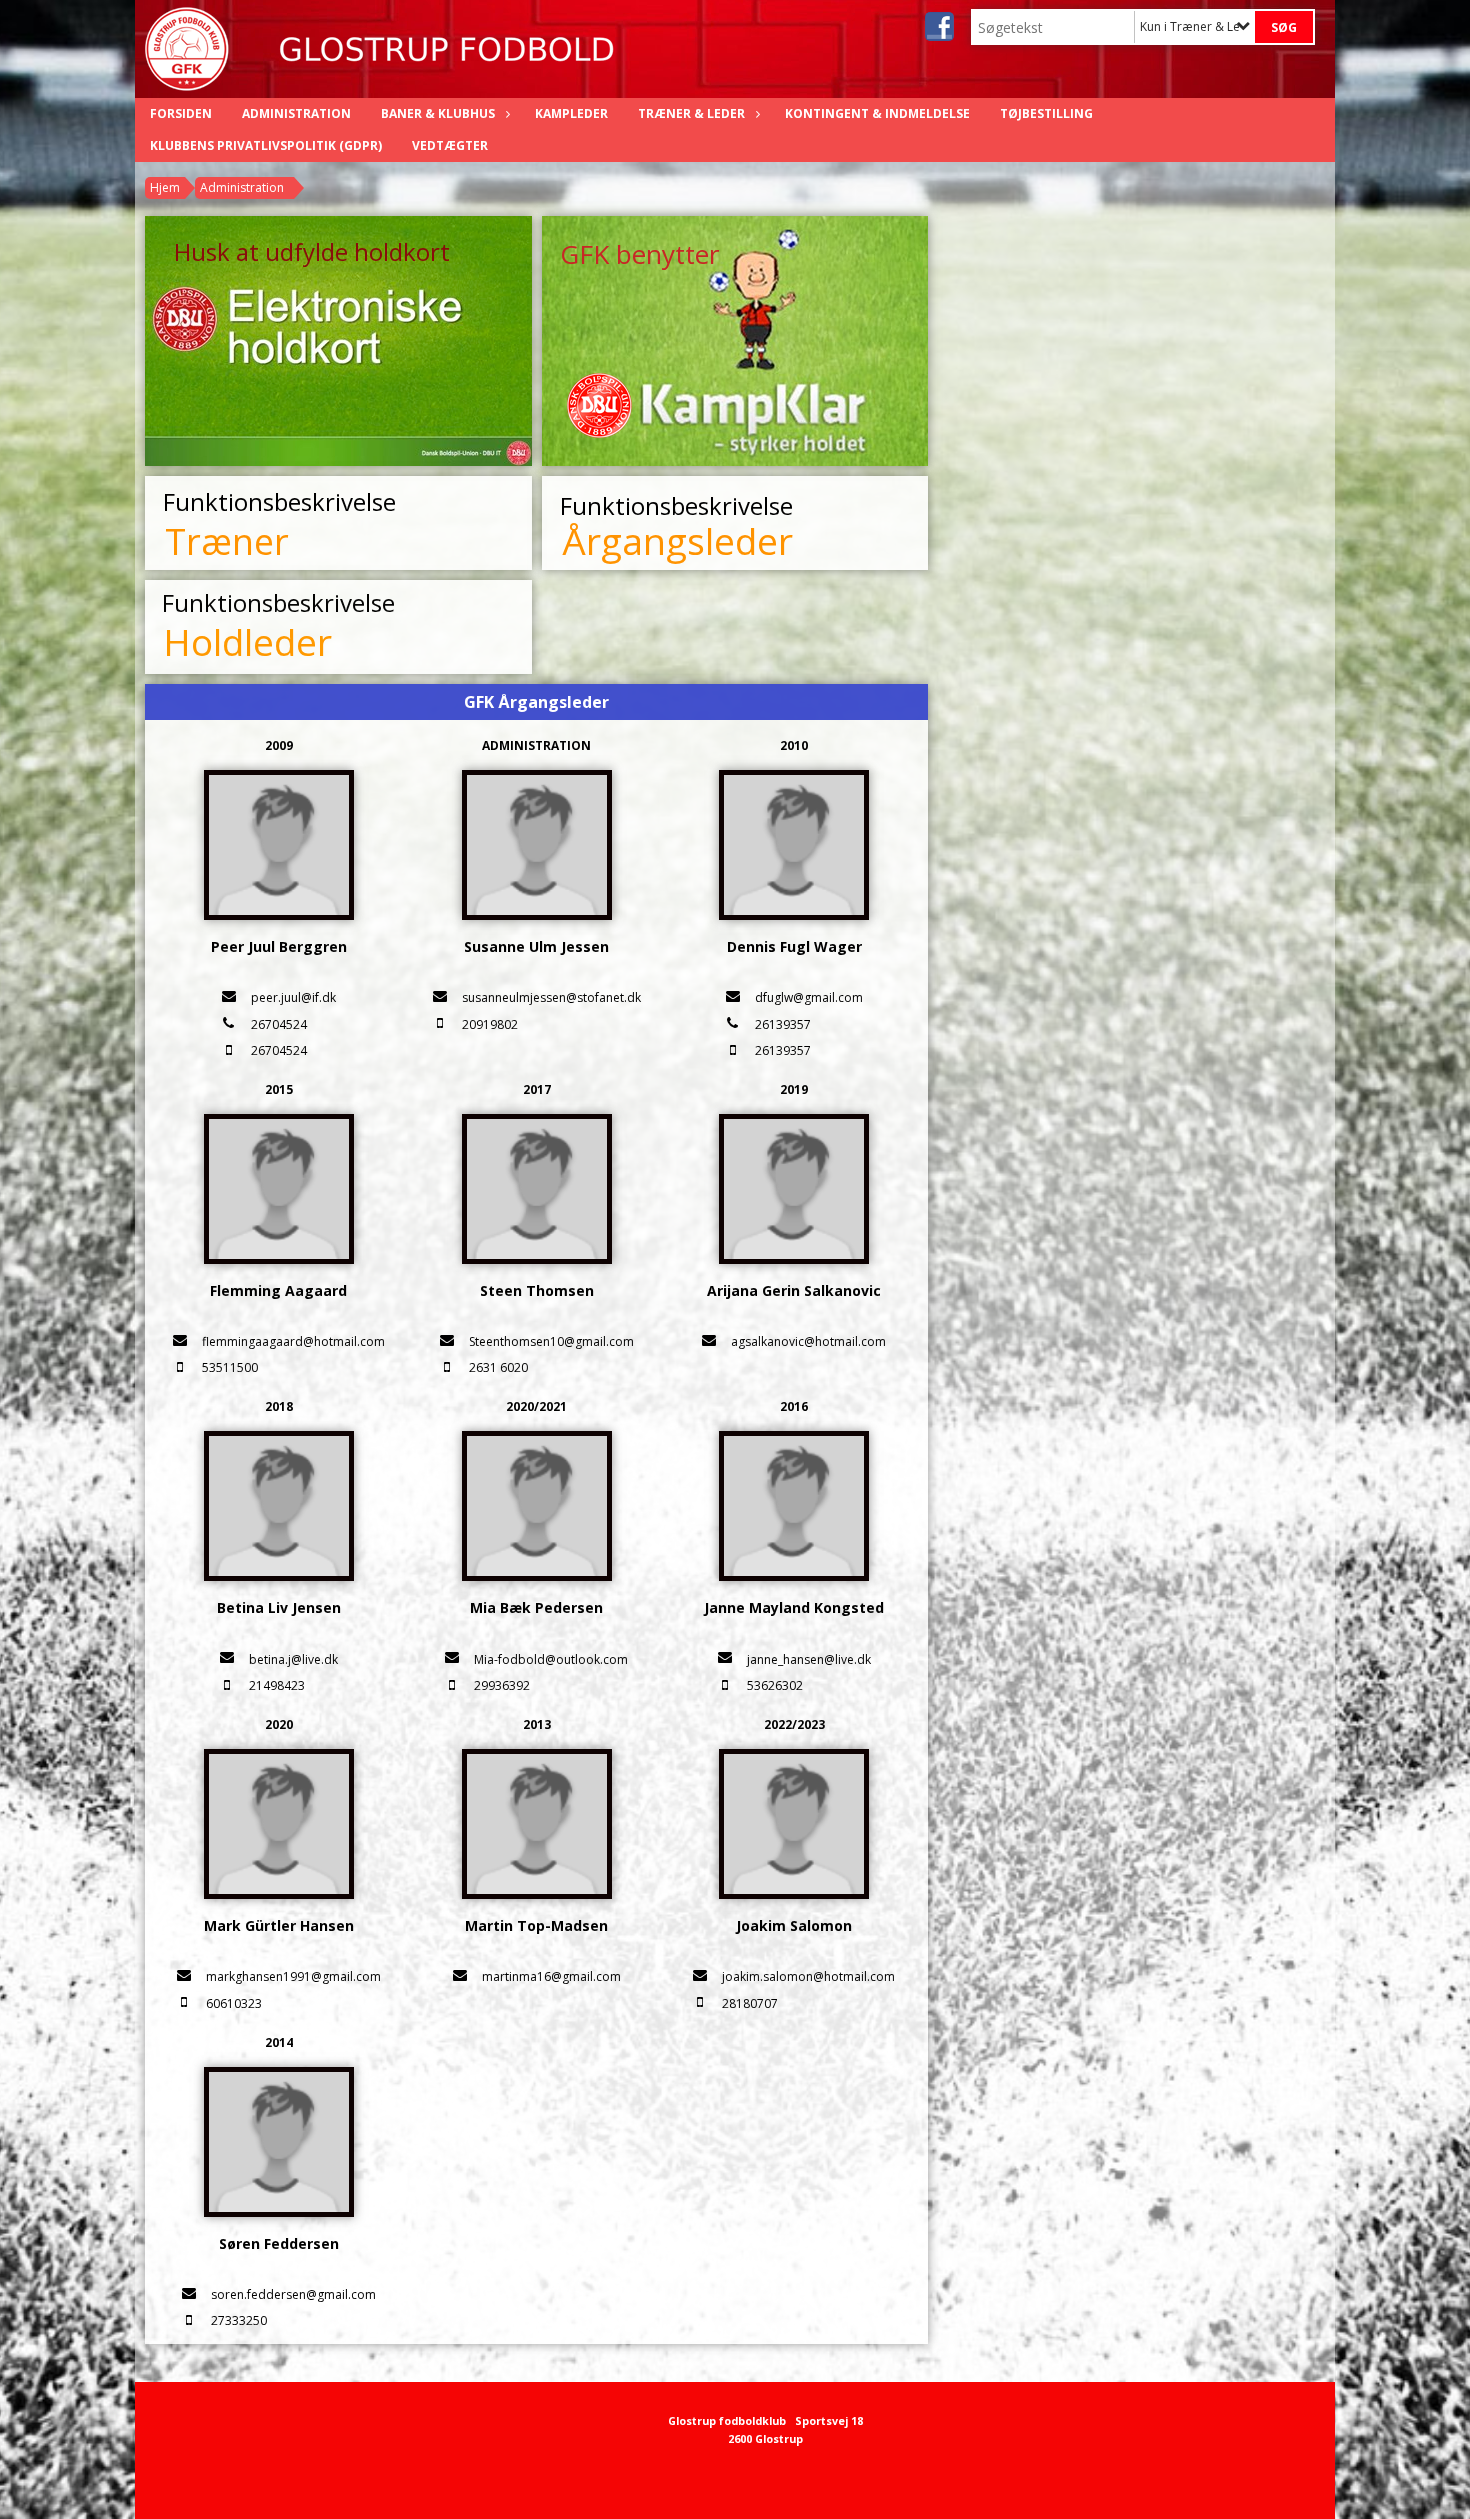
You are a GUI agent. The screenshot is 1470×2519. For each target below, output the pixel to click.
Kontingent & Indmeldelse (877, 113)
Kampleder (571, 113)
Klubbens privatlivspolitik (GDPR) (266, 145)
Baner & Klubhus (438, 113)
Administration (296, 113)
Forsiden (181, 113)
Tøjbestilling (1046, 113)
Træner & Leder (691, 113)
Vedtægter (450, 145)
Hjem (165, 187)
